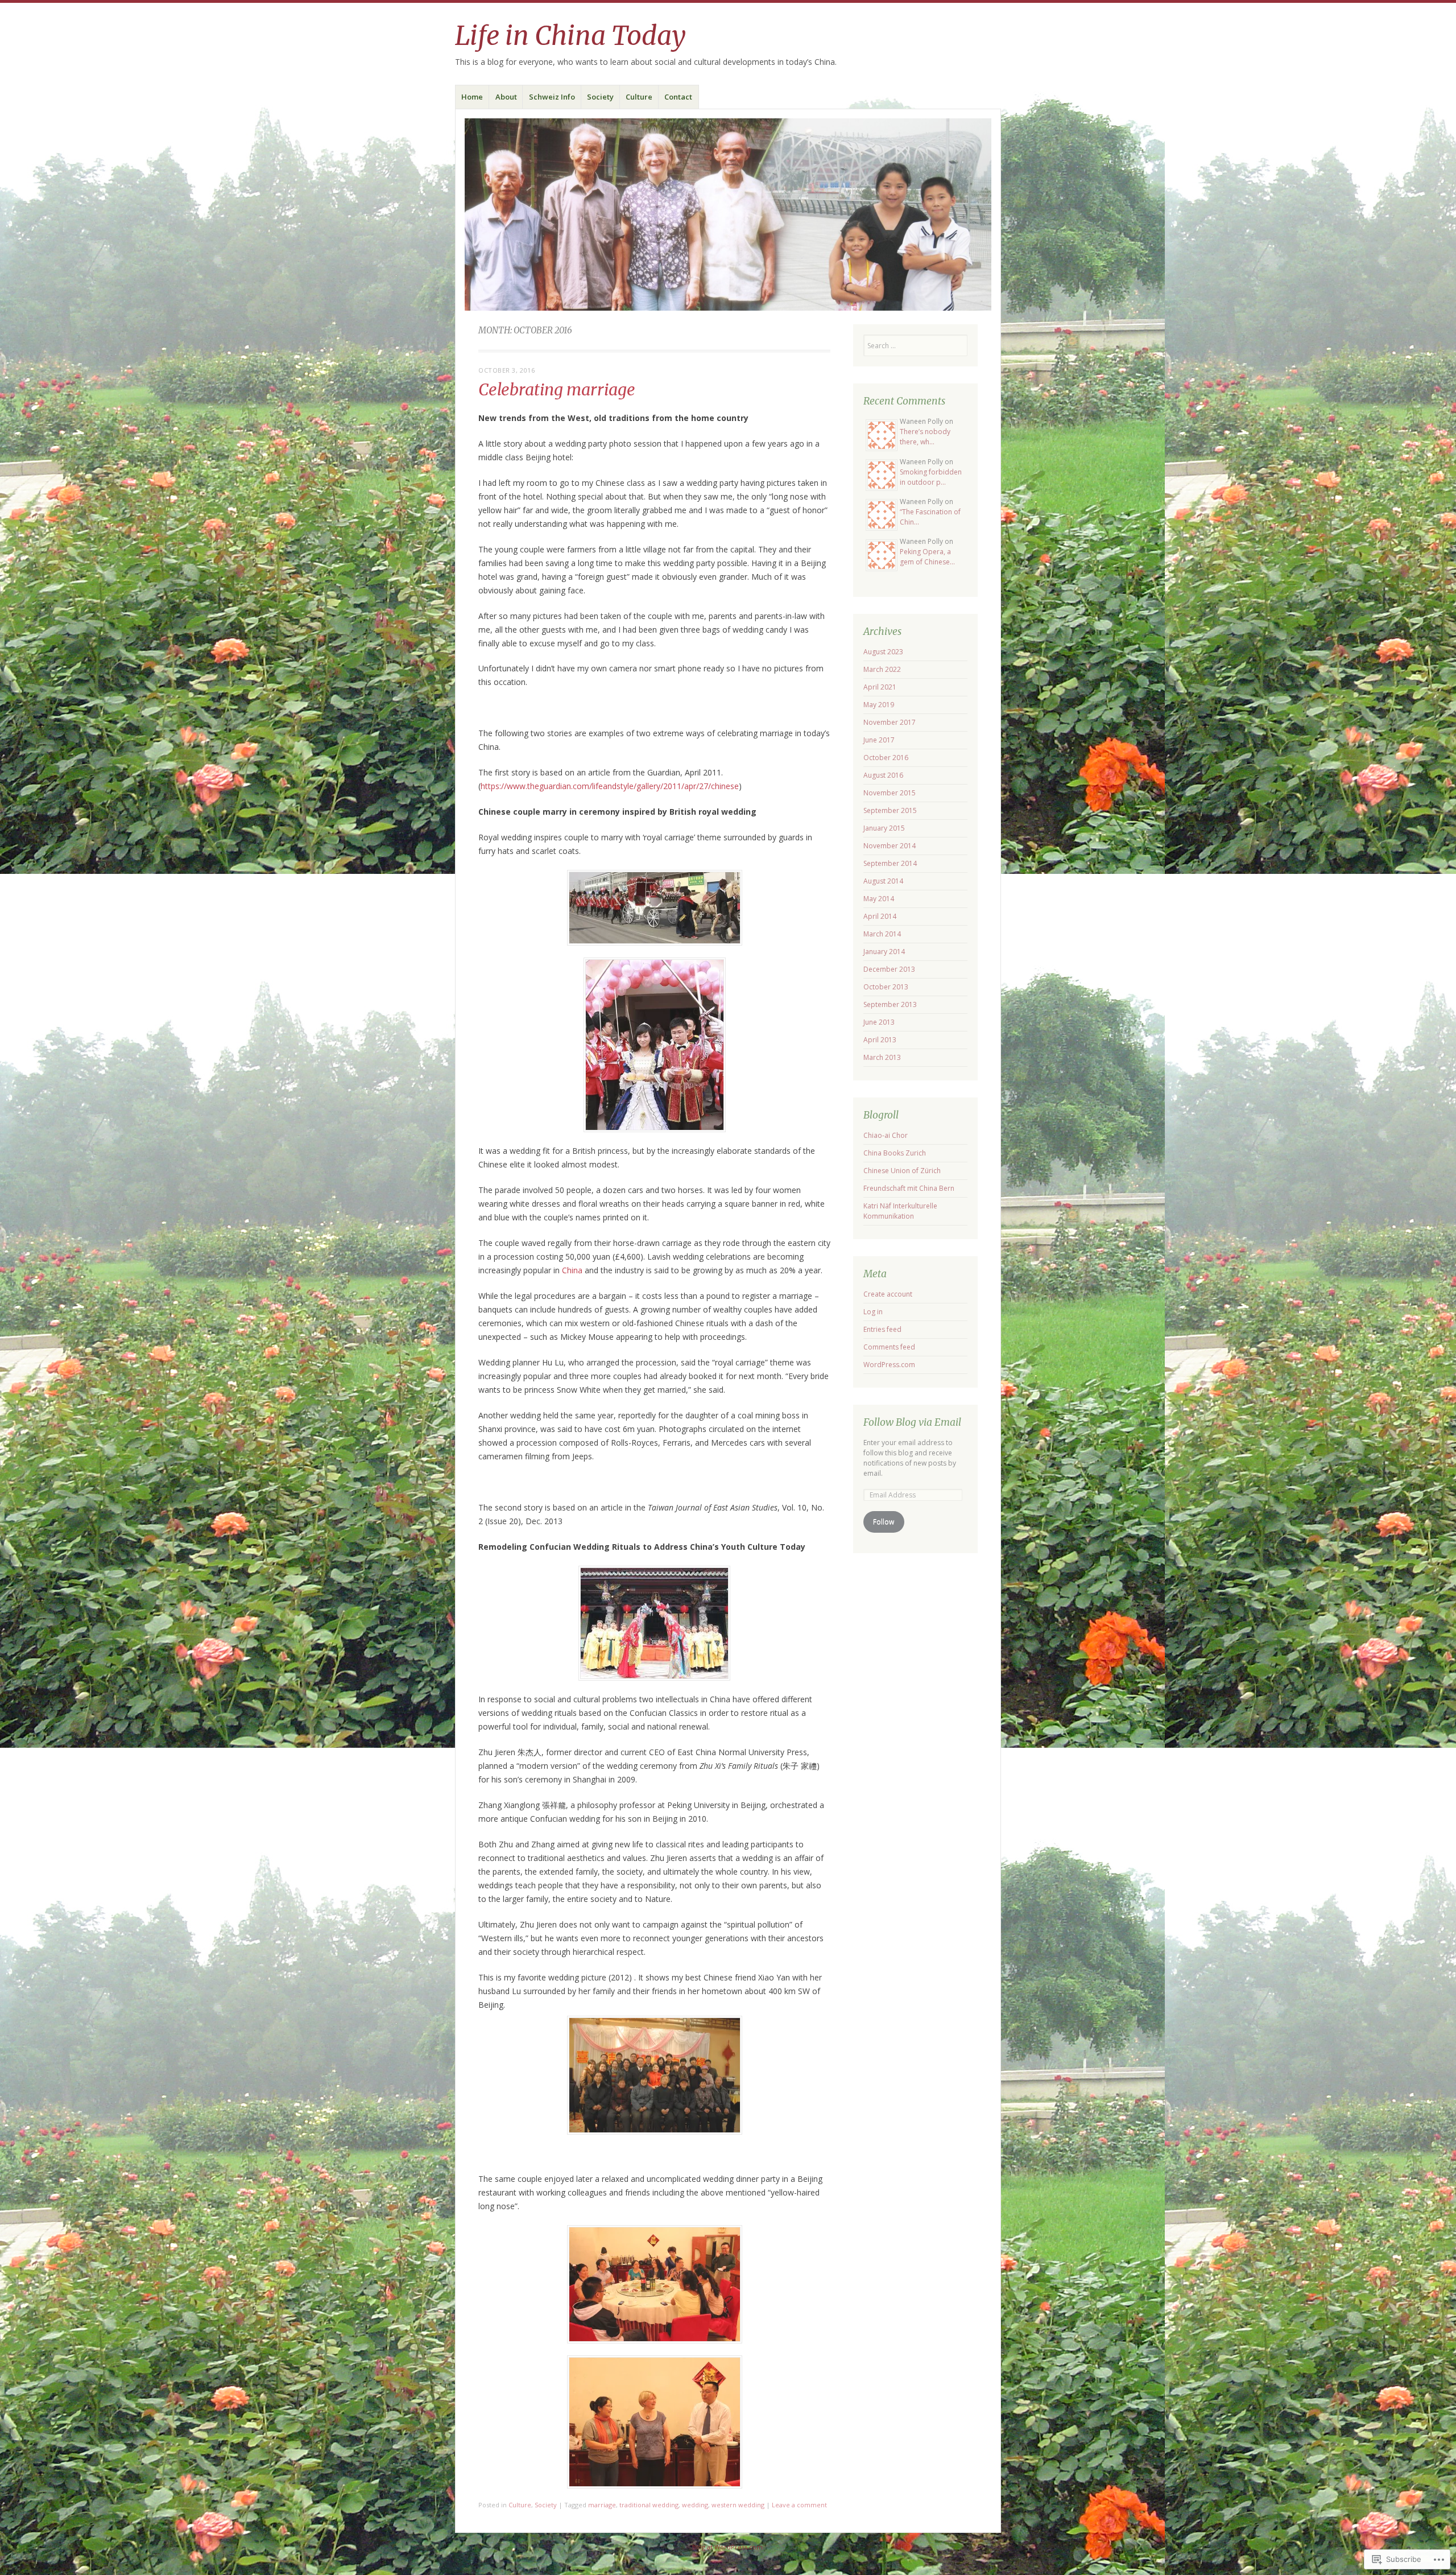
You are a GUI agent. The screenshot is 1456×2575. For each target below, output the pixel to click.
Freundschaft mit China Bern (909, 1188)
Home (472, 97)
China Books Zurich (895, 1153)
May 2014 (879, 899)
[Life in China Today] (728, 214)
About (506, 97)
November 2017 (890, 722)
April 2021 (880, 687)
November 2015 (890, 793)
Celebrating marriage (557, 390)
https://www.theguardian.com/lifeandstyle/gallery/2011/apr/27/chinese (610, 786)
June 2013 (879, 1022)
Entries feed (882, 1329)
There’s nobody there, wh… (925, 437)
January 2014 (884, 952)
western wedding (738, 2505)
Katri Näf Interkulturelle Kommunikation (900, 1211)
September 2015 (890, 810)
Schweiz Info (552, 97)
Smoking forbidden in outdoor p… (931, 477)
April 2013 (880, 1040)
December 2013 (889, 969)
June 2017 (879, 740)
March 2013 (882, 1057)
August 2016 (883, 775)
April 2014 (880, 916)
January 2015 (884, 828)
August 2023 (883, 652)
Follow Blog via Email (912, 1422)
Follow (884, 1522)
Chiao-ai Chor (886, 1135)
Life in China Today (570, 36)
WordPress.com (889, 1365)
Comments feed (889, 1347)
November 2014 (890, 846)
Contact (678, 97)
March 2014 (882, 934)
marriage (602, 2505)
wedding (695, 2505)
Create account (888, 1294)
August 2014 (883, 881)
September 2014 (890, 863)
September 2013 (890, 1004)
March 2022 (882, 669)
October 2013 (886, 987)
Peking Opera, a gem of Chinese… (927, 557)
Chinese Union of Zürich (902, 1171)
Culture (639, 97)
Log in (873, 1312)
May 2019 (879, 705)
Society (600, 97)
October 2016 (886, 758)
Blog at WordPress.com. (728, 2547)
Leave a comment (799, 2505)
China (572, 1270)
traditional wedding (649, 2505)
